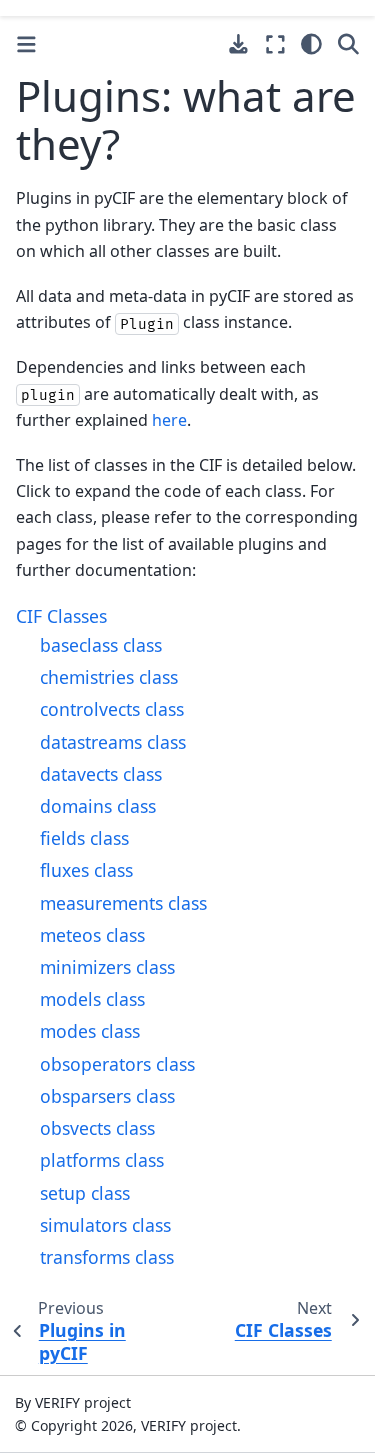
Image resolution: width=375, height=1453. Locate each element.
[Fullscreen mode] (275, 44)
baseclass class (101, 645)
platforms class (102, 1160)
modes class (90, 1031)
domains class (98, 806)
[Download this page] (238, 44)
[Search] (348, 44)
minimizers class (107, 967)
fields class (84, 838)
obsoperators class (117, 1064)
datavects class (101, 774)
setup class (85, 1193)
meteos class (92, 935)
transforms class (107, 1257)
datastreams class (113, 742)
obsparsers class (107, 1096)
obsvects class (97, 1128)
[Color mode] (311, 44)
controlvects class (112, 709)
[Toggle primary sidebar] (26, 44)
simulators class (105, 1225)
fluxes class (86, 870)
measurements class (123, 903)
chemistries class (109, 677)
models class (92, 999)
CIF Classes (61, 616)
